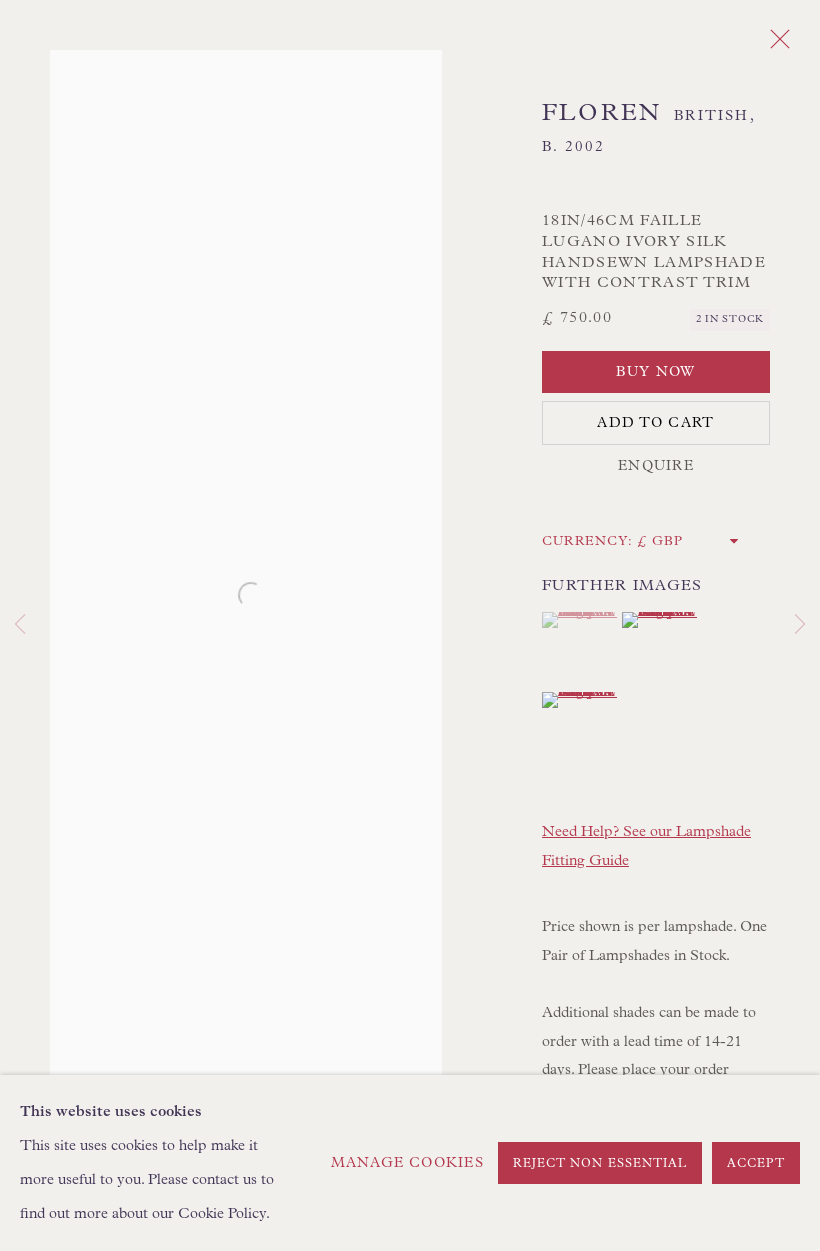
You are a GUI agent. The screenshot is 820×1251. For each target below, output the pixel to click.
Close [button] (775, 45)
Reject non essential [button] (600, 1164)
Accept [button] (756, 1164)
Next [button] (800, 626)
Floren (601, 113)
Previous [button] (20, 626)
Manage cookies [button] (407, 1163)
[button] (579, 620)
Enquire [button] (656, 466)
